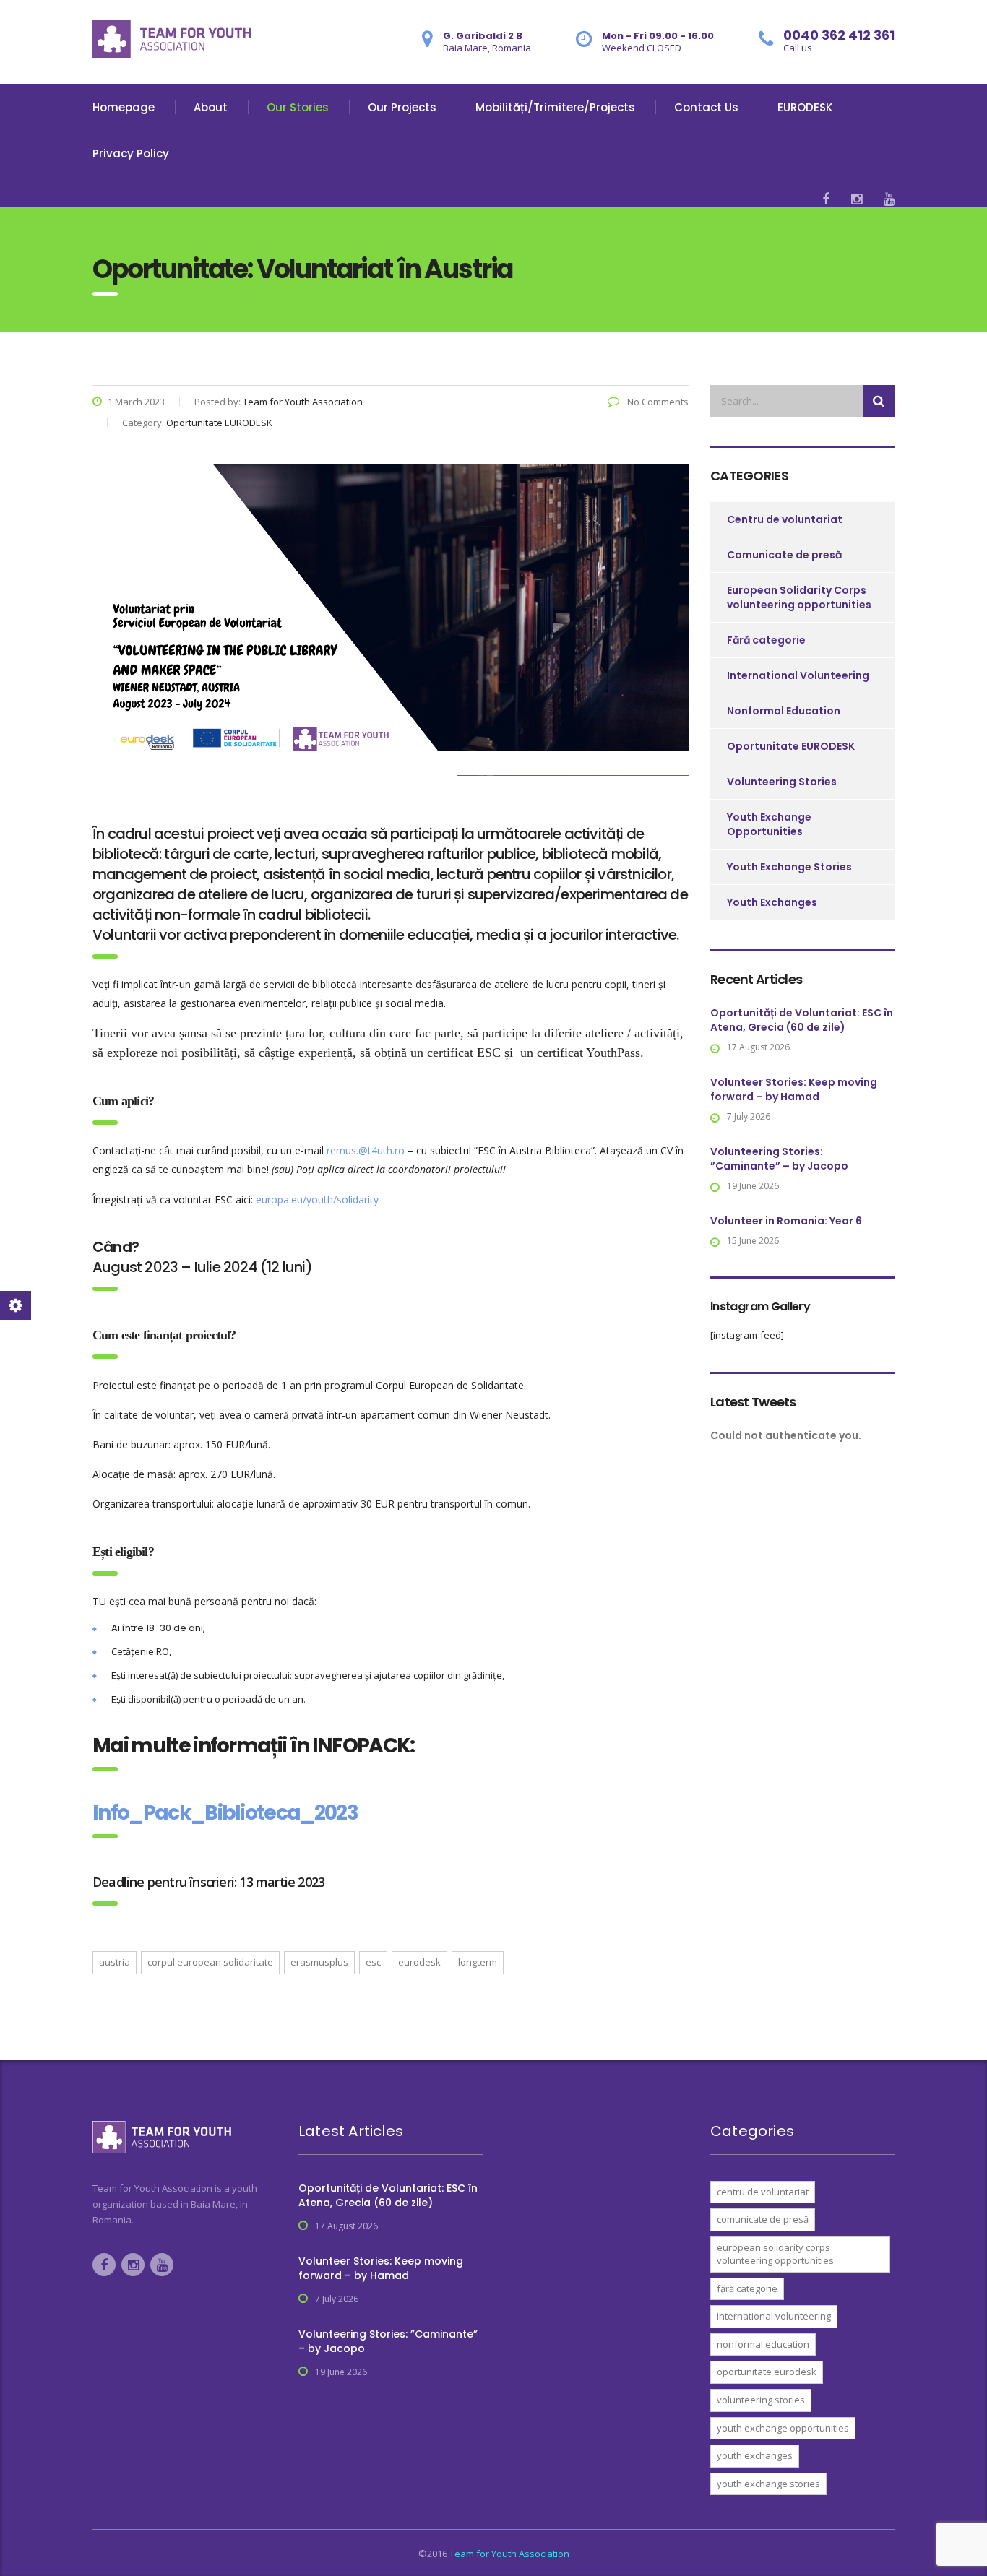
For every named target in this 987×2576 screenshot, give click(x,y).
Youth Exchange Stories (789, 867)
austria (115, 1962)
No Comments (657, 402)
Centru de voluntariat (785, 519)
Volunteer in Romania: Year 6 (786, 1221)
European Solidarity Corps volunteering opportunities (799, 597)
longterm (478, 1962)
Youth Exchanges (772, 902)
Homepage (124, 107)
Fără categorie (766, 640)
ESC (373, 1962)
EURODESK (805, 107)
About (211, 107)
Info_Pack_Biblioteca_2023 (225, 1813)
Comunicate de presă (784, 555)
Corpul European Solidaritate (210, 1962)
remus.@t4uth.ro (366, 1150)
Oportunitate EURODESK (791, 746)
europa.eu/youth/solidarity (317, 1200)
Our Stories (298, 107)
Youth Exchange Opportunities (769, 824)
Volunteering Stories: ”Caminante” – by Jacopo (779, 1159)
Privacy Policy (131, 154)
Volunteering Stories (782, 782)
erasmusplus (319, 1962)
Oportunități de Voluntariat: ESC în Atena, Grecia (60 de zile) (802, 1020)
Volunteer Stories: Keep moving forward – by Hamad (794, 1089)
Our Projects (402, 107)
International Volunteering (798, 675)
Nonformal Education (784, 711)
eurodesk (419, 1962)
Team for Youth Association (509, 2554)
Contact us (706, 107)
